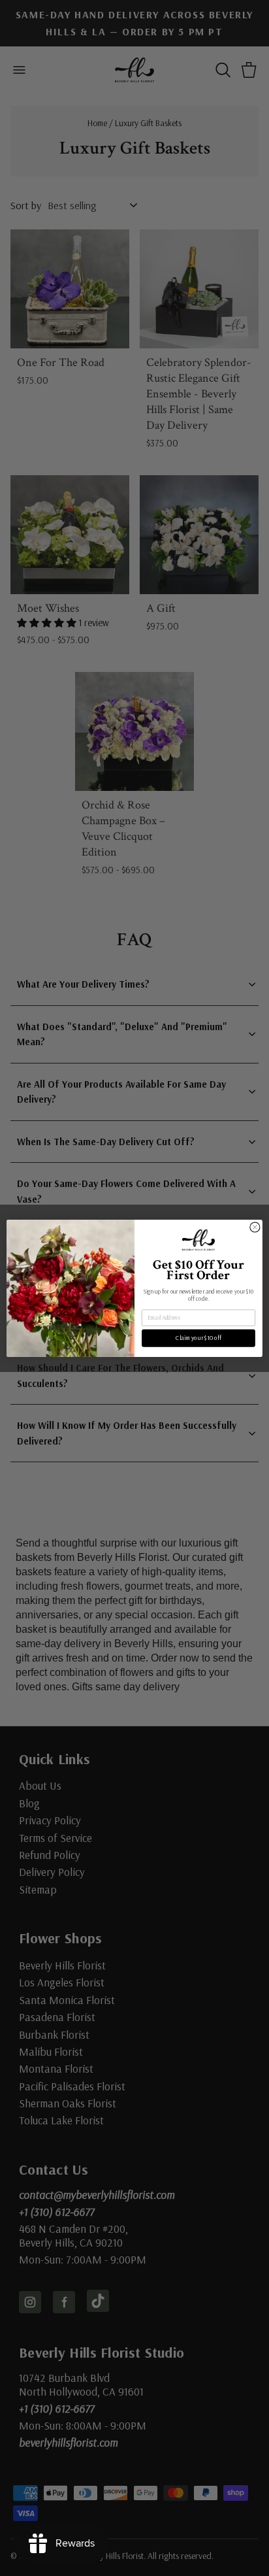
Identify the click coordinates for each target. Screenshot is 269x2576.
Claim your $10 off (198, 1337)
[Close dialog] (255, 1227)
